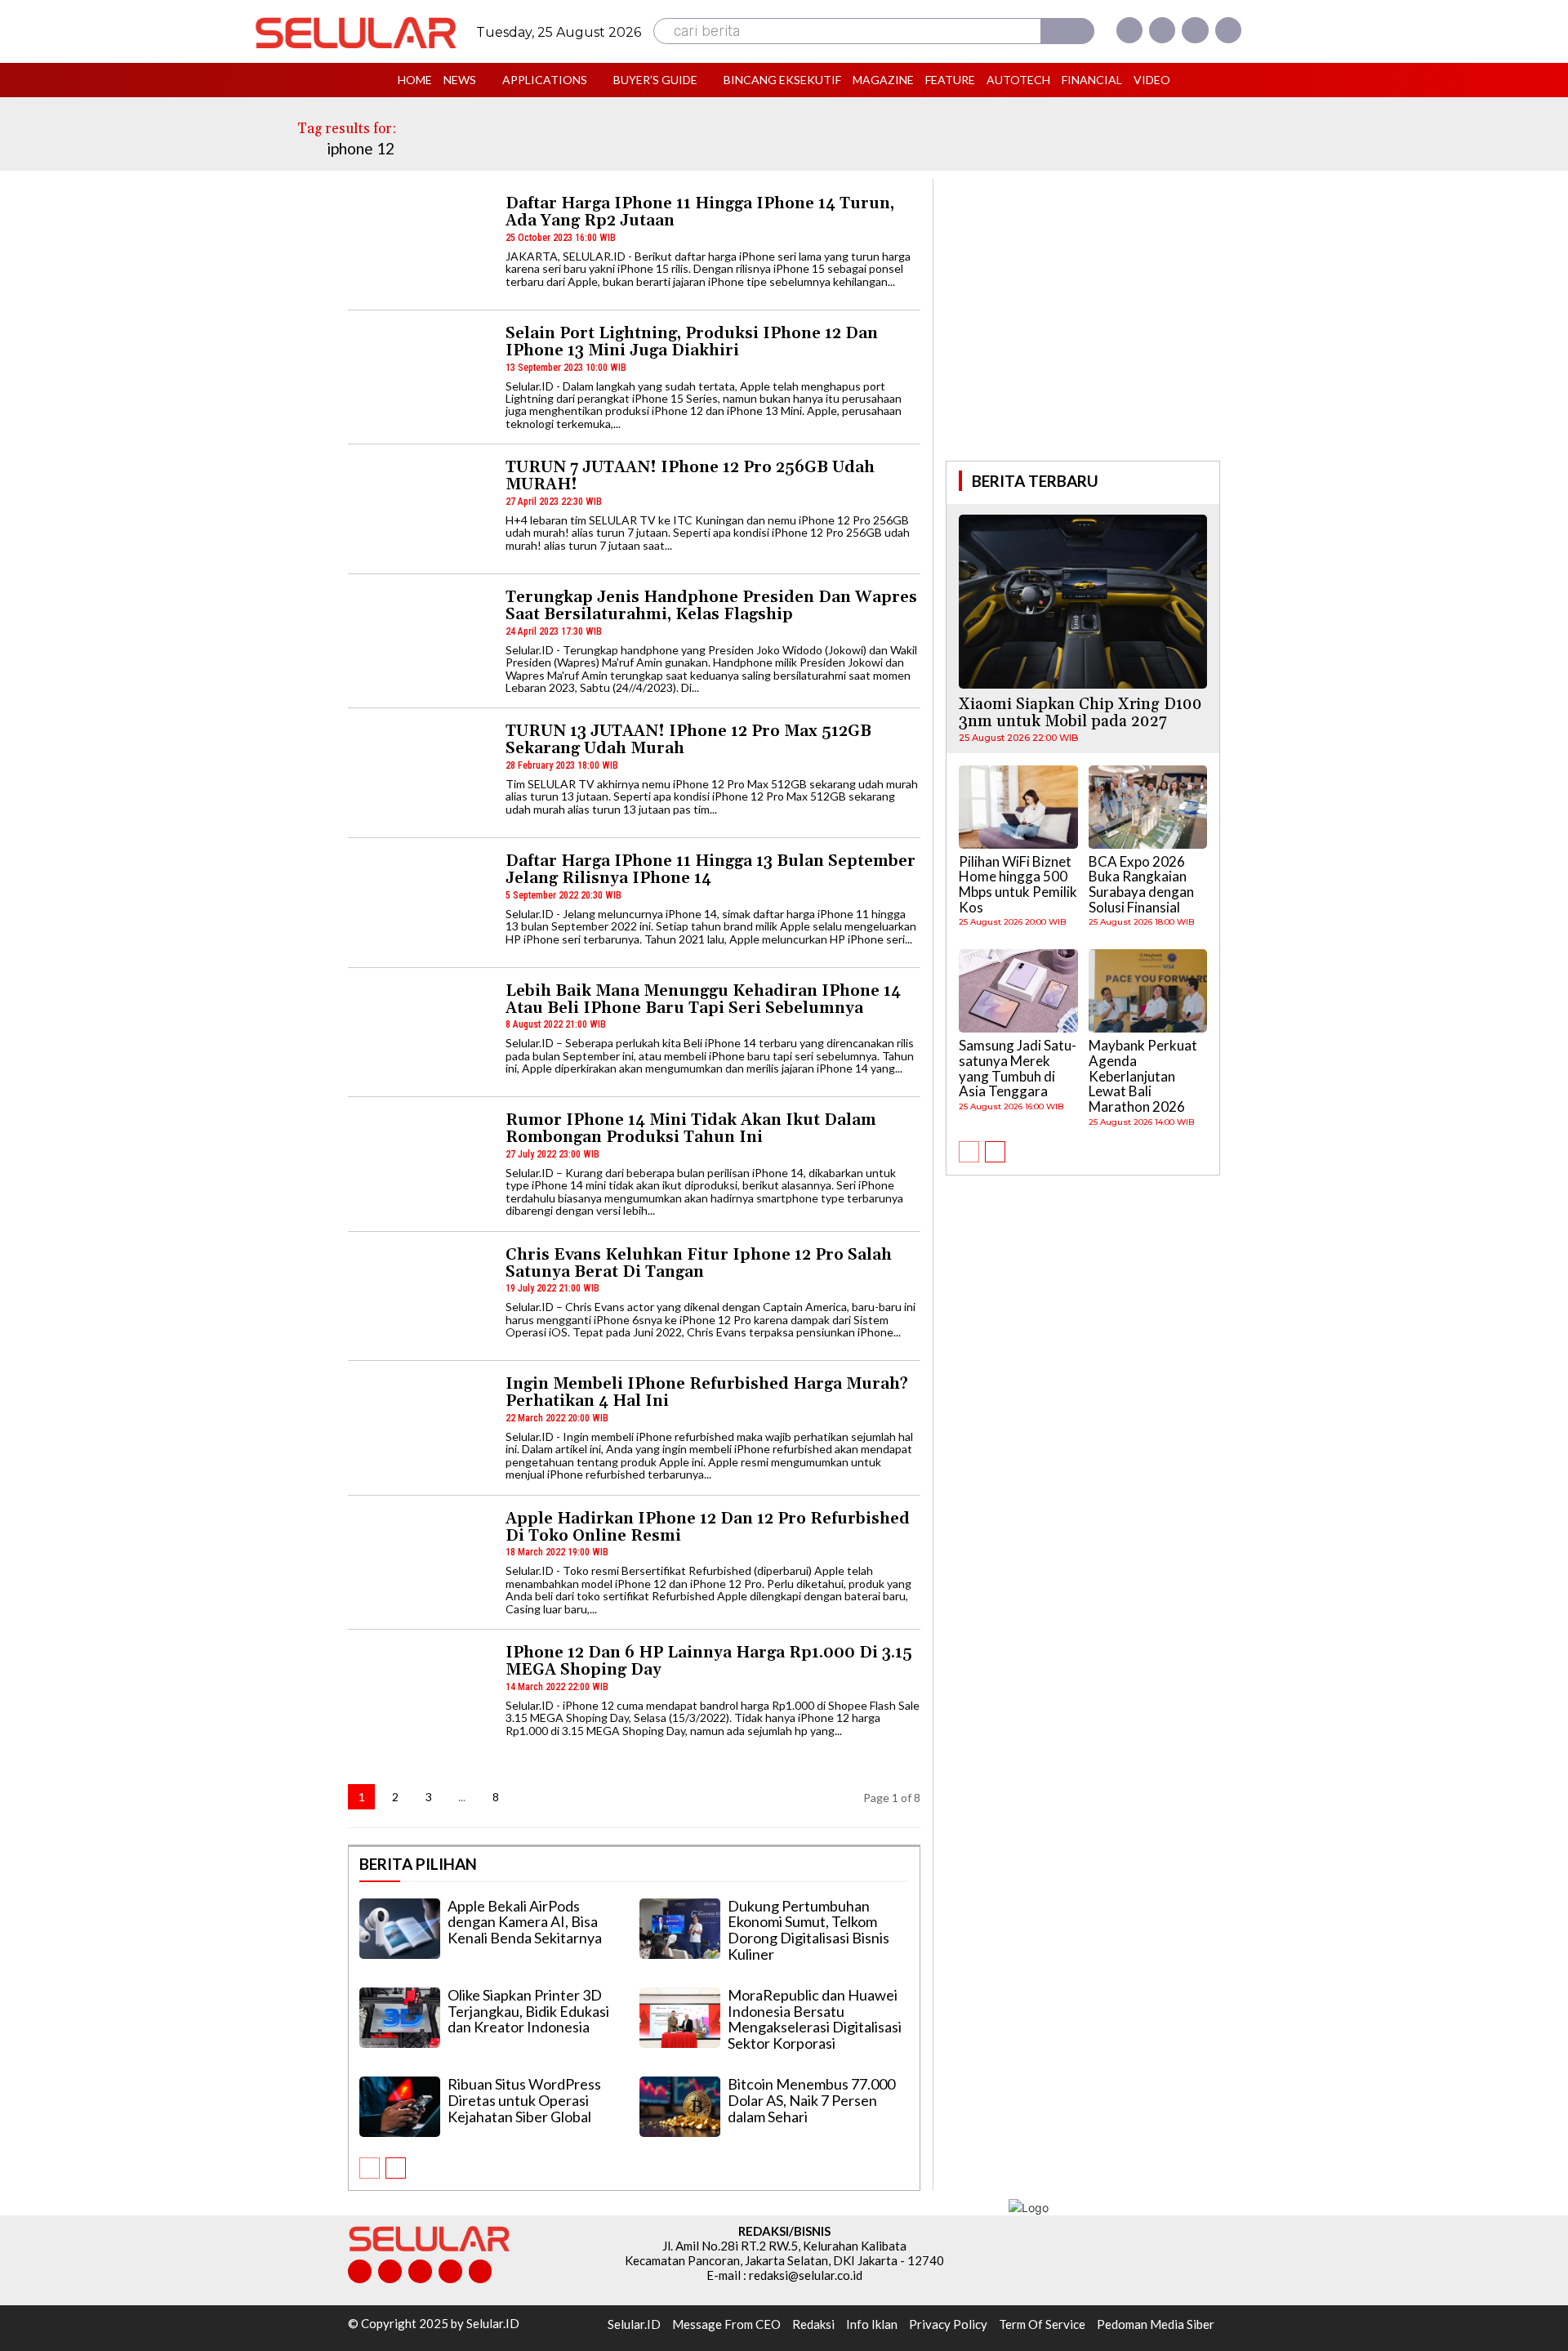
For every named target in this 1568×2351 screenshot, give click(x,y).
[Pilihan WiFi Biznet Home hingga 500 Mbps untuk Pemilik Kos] (1018, 807)
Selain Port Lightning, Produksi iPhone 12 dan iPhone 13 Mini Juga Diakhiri (692, 342)
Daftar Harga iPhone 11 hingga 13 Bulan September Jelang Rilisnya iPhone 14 (710, 870)
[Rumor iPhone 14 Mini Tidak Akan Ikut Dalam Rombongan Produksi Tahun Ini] (419, 1162)
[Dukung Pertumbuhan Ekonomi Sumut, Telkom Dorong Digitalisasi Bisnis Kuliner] (680, 1929)
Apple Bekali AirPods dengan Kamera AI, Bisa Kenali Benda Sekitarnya (525, 1922)
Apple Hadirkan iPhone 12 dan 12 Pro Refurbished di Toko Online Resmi (708, 1527)
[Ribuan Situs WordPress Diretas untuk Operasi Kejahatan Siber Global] (400, 2107)
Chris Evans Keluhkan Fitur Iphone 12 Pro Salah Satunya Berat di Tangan (699, 1263)
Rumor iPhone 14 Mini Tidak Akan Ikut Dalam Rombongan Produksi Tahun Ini (691, 1129)
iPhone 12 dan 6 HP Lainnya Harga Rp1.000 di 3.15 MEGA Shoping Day (709, 1661)
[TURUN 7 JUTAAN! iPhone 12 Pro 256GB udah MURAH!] (419, 509)
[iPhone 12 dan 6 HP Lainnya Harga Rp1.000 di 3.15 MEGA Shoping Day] (419, 1695)
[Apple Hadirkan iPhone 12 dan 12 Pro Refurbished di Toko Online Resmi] (419, 1561)
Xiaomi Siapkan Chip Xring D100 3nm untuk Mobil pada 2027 (1080, 713)
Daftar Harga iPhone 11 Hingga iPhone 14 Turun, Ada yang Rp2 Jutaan (700, 212)
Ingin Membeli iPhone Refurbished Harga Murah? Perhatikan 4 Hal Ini (707, 1392)
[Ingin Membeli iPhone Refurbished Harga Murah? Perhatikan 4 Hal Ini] (419, 1426)
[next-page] (529, 1797)
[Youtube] (1228, 30)
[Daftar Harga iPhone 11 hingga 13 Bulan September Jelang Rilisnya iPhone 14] (419, 903)
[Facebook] (1129, 30)
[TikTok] (420, 2271)
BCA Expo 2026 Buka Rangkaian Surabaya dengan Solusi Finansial (1141, 884)
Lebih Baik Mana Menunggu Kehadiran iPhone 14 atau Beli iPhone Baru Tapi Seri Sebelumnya (703, 999)
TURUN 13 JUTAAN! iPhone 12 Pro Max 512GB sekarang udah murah (688, 740)
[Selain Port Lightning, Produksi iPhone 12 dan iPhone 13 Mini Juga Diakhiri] (419, 375)
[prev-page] (370, 2168)
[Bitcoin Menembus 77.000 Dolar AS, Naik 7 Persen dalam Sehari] (680, 2107)
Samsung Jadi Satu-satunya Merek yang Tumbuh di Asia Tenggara (1018, 1068)
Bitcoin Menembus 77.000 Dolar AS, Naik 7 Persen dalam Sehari (811, 2100)
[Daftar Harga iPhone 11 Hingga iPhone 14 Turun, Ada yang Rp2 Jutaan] (419, 245)
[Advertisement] (1083, 318)
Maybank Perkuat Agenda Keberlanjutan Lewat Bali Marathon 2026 (1143, 1076)
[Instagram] (1162, 30)
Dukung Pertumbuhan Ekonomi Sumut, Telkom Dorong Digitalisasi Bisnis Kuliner (808, 1930)
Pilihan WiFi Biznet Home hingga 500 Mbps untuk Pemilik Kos (1018, 884)
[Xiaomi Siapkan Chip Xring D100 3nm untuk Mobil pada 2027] (1083, 602)
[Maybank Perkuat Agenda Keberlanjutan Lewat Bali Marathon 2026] (1148, 991)
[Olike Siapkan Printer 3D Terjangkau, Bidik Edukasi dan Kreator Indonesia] (400, 2018)
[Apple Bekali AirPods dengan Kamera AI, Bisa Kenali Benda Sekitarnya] (400, 1929)
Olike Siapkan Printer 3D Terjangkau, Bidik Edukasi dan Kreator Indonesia (528, 2011)
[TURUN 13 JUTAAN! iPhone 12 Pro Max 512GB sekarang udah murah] (419, 773)
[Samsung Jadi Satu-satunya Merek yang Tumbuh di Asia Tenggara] (1018, 991)
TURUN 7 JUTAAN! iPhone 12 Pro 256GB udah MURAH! (690, 476)
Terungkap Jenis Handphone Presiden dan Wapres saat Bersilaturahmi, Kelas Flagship (711, 606)
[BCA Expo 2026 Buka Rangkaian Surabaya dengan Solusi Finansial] (1148, 807)
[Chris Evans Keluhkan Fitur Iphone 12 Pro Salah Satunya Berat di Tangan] (419, 1297)
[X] (1195, 30)
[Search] (1067, 31)
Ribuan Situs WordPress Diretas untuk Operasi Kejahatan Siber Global (524, 2100)
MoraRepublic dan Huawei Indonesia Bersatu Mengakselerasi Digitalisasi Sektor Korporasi (815, 2019)
